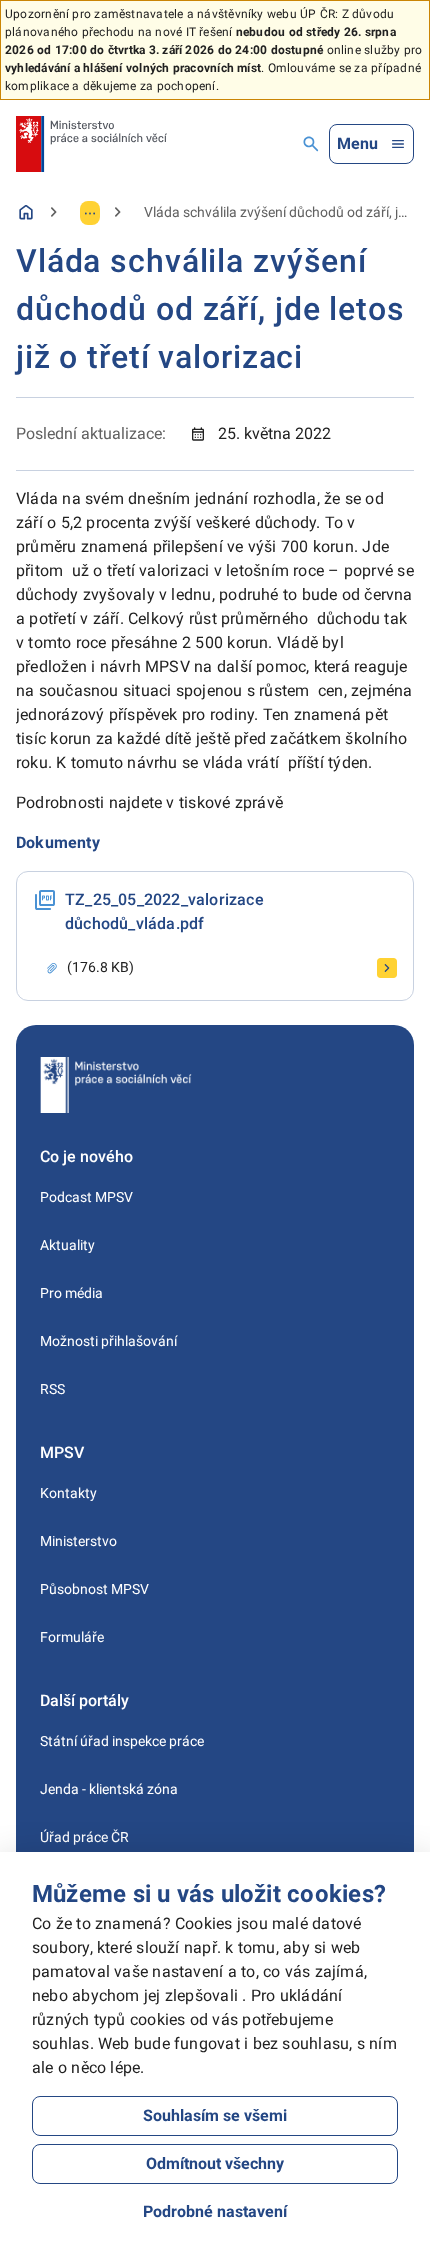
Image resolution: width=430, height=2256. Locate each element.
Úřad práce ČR (84, 1837)
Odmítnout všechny (215, 2163)
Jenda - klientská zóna (109, 1789)
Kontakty (68, 1493)
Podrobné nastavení (215, 2211)
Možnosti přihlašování (108, 1341)
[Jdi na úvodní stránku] (91, 144)
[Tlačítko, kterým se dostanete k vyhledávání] (311, 144)
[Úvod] (26, 212)
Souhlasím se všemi (215, 2115)
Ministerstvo (78, 1541)
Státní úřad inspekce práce (122, 1741)
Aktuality (67, 1245)
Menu (357, 143)
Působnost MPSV (94, 1589)
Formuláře (72, 1637)
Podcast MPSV (86, 1197)
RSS (52, 1389)
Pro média (71, 1293)
